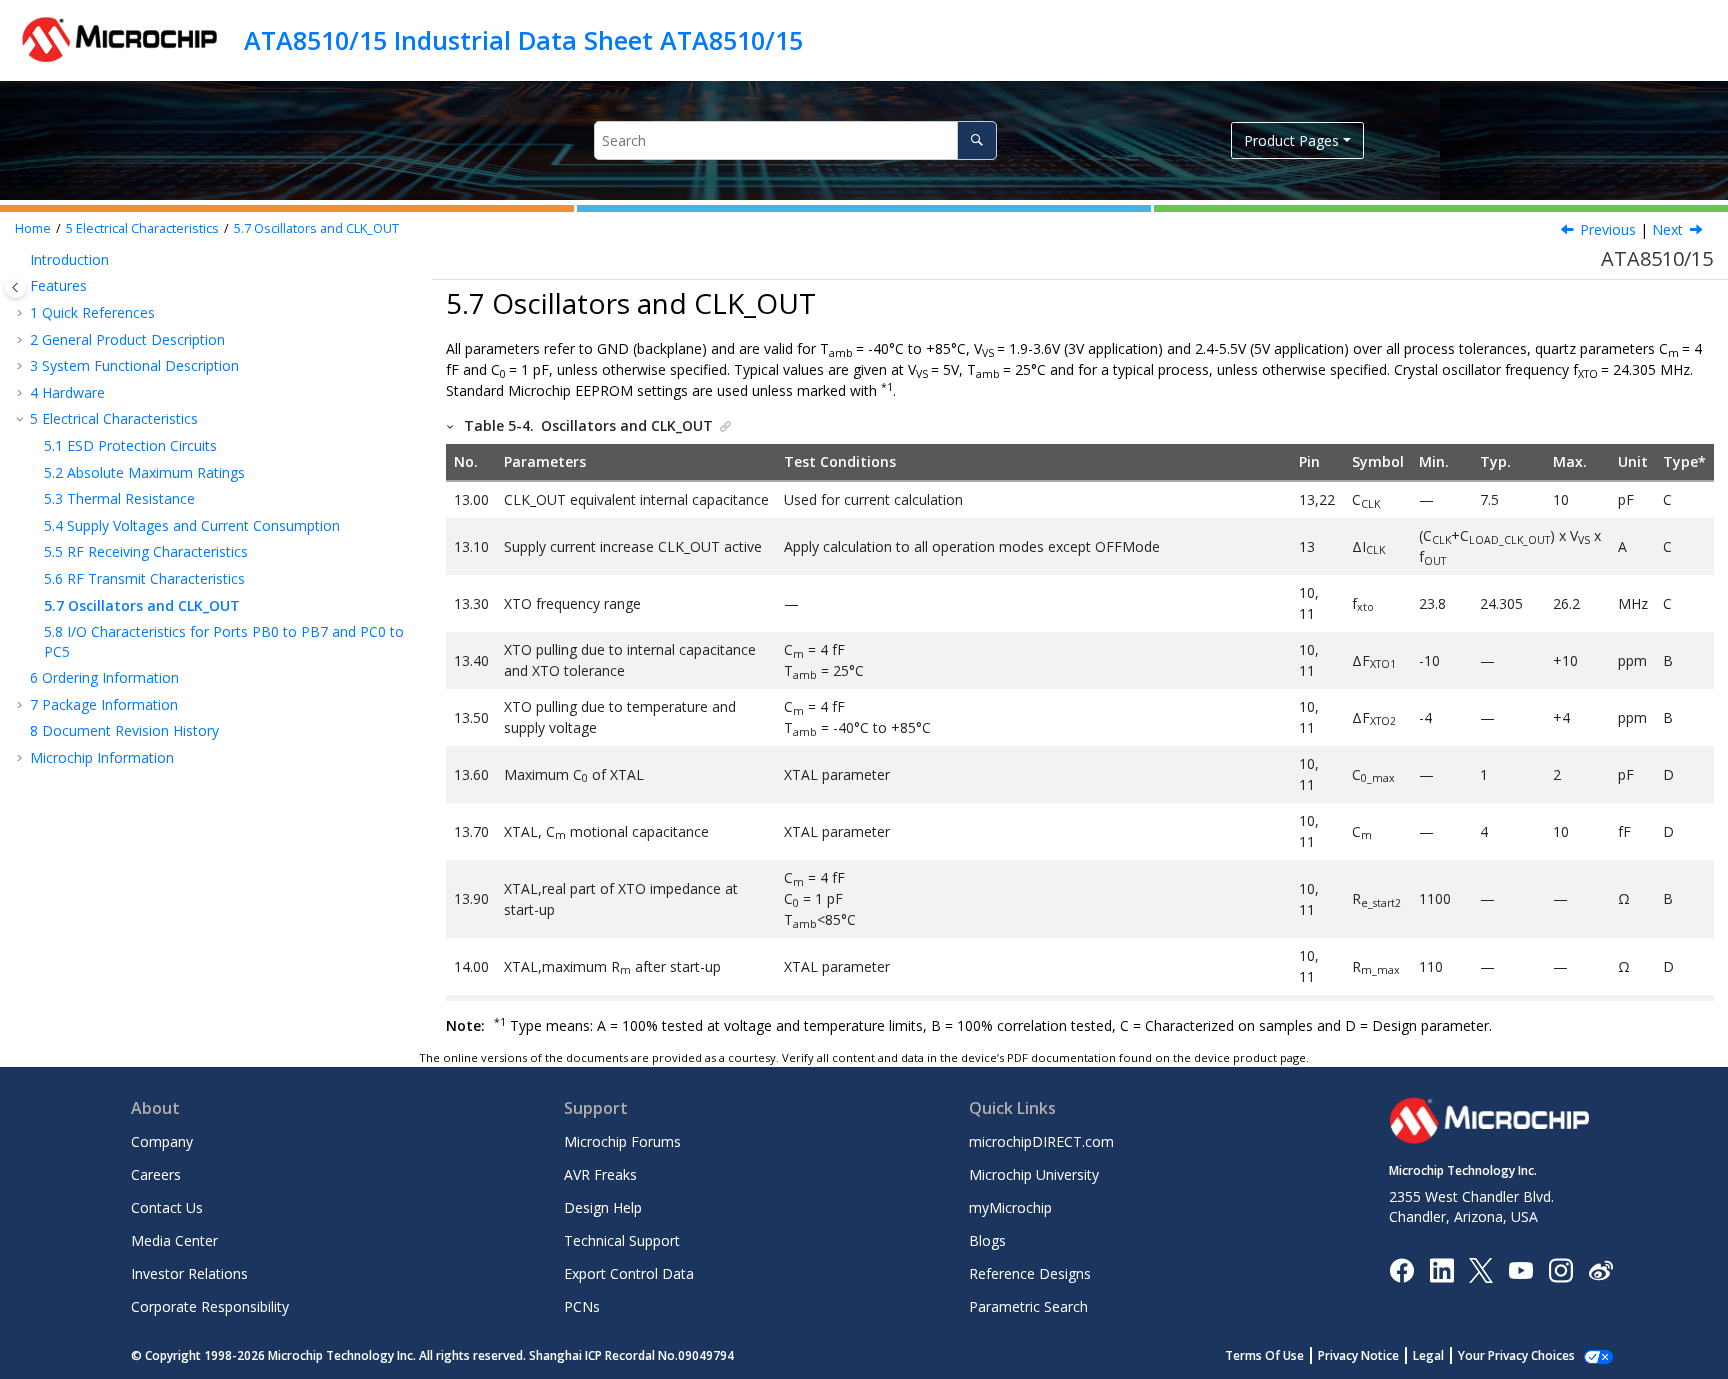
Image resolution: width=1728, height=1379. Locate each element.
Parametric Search (1028, 1306)
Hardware (67, 392)
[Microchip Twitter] (1481, 1268)
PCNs (582, 1306)
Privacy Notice (1358, 1355)
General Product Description (127, 339)
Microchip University (1034, 1174)
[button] (22, 260)
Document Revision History (124, 730)
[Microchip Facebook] (1401, 1268)
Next (1667, 229)
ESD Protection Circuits (130, 445)
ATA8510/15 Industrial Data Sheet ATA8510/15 (523, 40)
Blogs (987, 1240)
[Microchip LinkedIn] (1441, 1268)
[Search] (976, 140)
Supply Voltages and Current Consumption (192, 525)
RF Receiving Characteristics (146, 551)
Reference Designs (1030, 1273)
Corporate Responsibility (210, 1306)
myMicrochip (1010, 1207)
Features (58, 285)
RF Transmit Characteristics (144, 578)
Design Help (603, 1207)
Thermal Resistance (119, 498)
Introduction (69, 259)
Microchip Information (102, 757)
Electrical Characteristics (142, 228)
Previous (1608, 229)
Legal (1428, 1355)
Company (162, 1141)
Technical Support (622, 1240)
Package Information (104, 704)
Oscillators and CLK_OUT (316, 228)
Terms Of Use (1264, 1355)
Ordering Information (104, 677)
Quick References (92, 312)
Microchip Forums (622, 1141)
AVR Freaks (600, 1174)
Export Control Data (629, 1273)
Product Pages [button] (1291, 140)
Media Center (174, 1240)
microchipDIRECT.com (1041, 1141)
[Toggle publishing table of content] (15, 287)
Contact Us (167, 1207)
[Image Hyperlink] (1520, 1269)
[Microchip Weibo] (1600, 1269)
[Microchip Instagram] (1560, 1268)
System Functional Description (134, 365)
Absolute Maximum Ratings (144, 472)
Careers (156, 1174)
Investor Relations (189, 1273)
